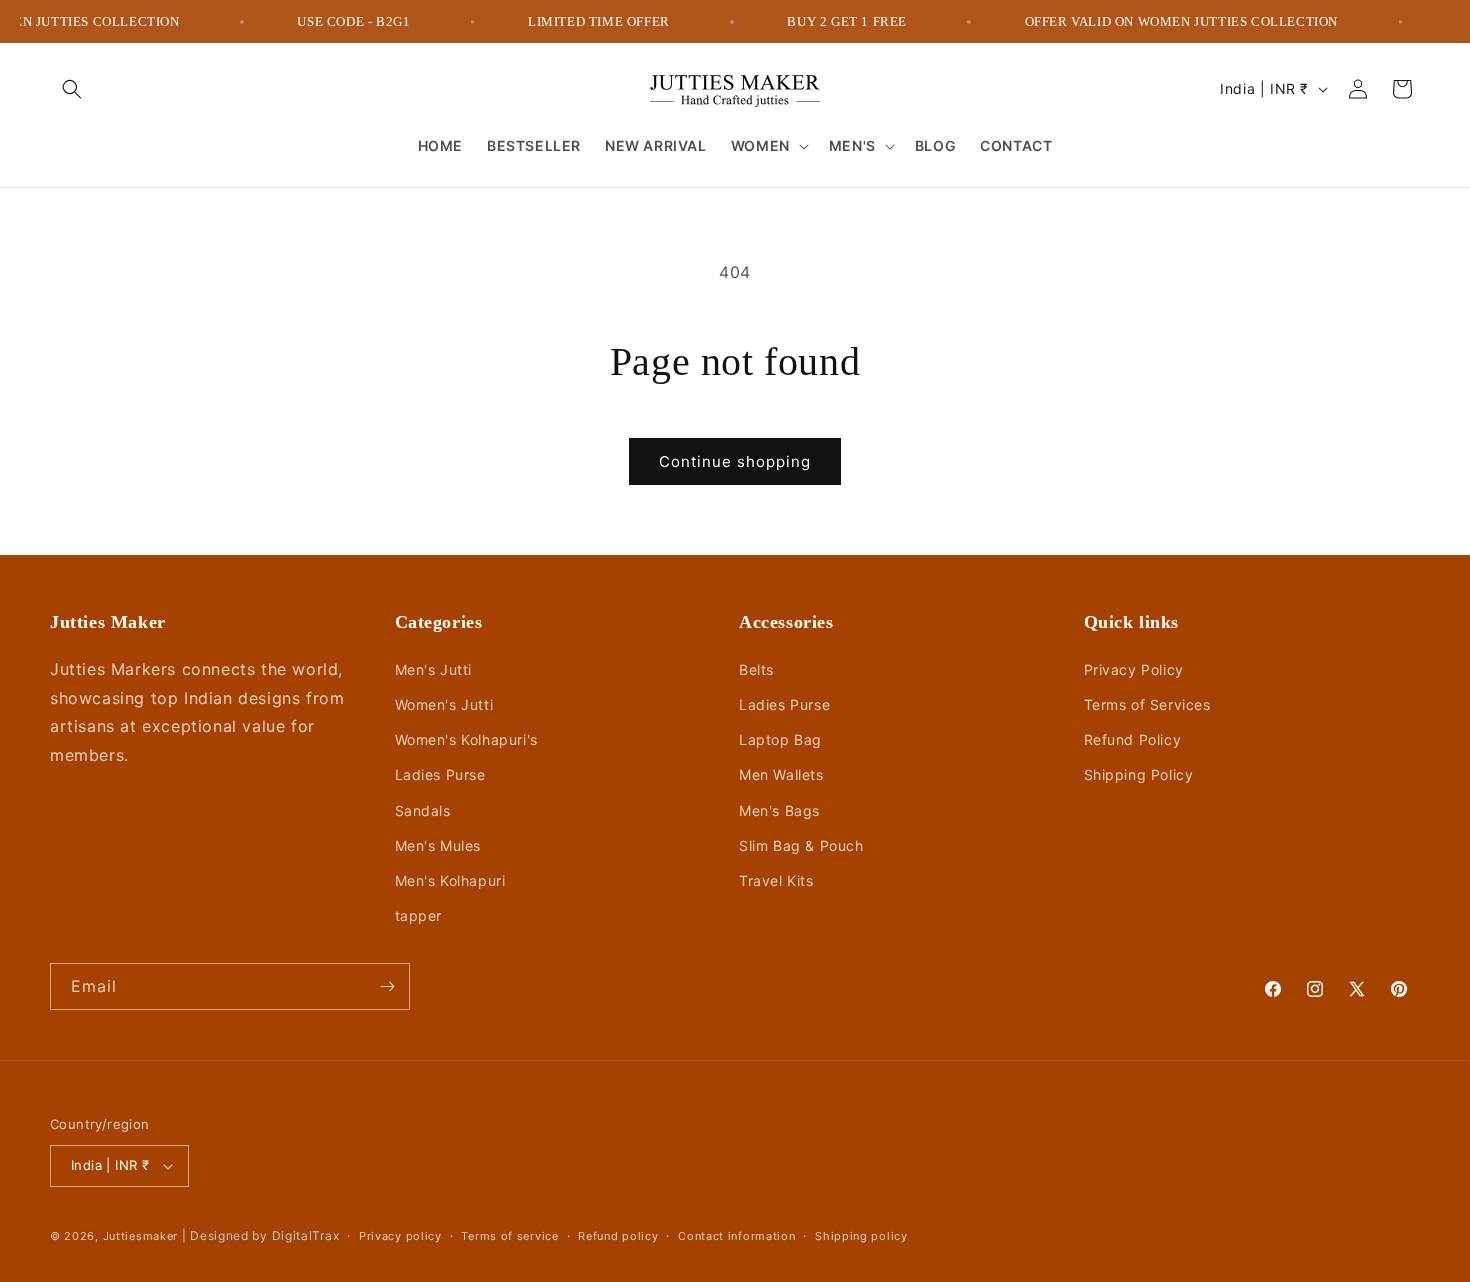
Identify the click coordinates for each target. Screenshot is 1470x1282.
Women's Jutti (444, 704)
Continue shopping (735, 461)
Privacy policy (400, 1236)
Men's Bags (779, 810)
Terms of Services (1147, 704)
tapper (419, 915)
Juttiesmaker (140, 1236)
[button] (72, 89)
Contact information (736, 1236)
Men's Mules (438, 845)
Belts (756, 669)
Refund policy (618, 1236)
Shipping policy (861, 1236)
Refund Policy (1133, 739)
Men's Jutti (434, 669)
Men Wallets (781, 774)
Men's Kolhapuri (450, 880)
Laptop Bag (780, 739)
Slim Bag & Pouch (801, 845)
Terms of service (509, 1236)
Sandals (423, 810)
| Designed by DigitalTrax (261, 1235)
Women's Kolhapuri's (466, 739)
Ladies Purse (440, 774)
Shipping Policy (1139, 774)
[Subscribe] (387, 986)
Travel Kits (776, 880)
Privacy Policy (1134, 669)
